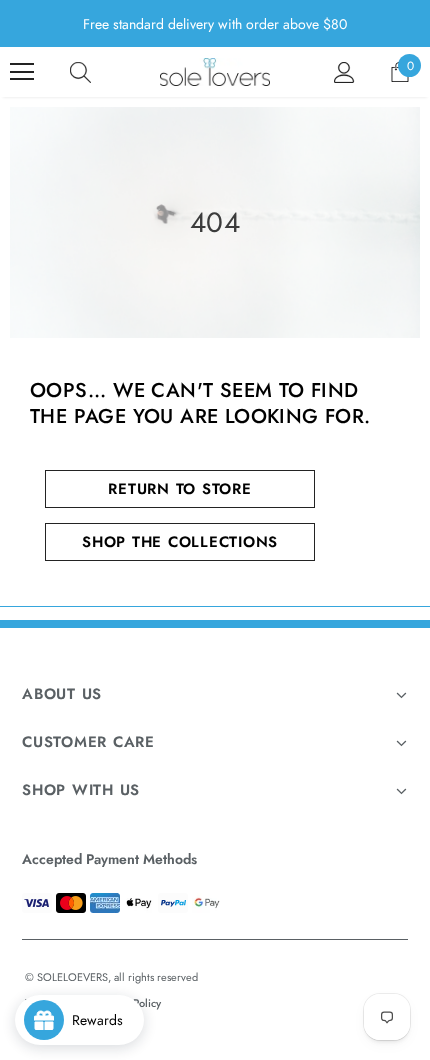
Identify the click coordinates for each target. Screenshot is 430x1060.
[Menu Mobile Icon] (22, 72)
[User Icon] (344, 72)
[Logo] (215, 72)
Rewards (103, 1020)
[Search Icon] (80, 72)
